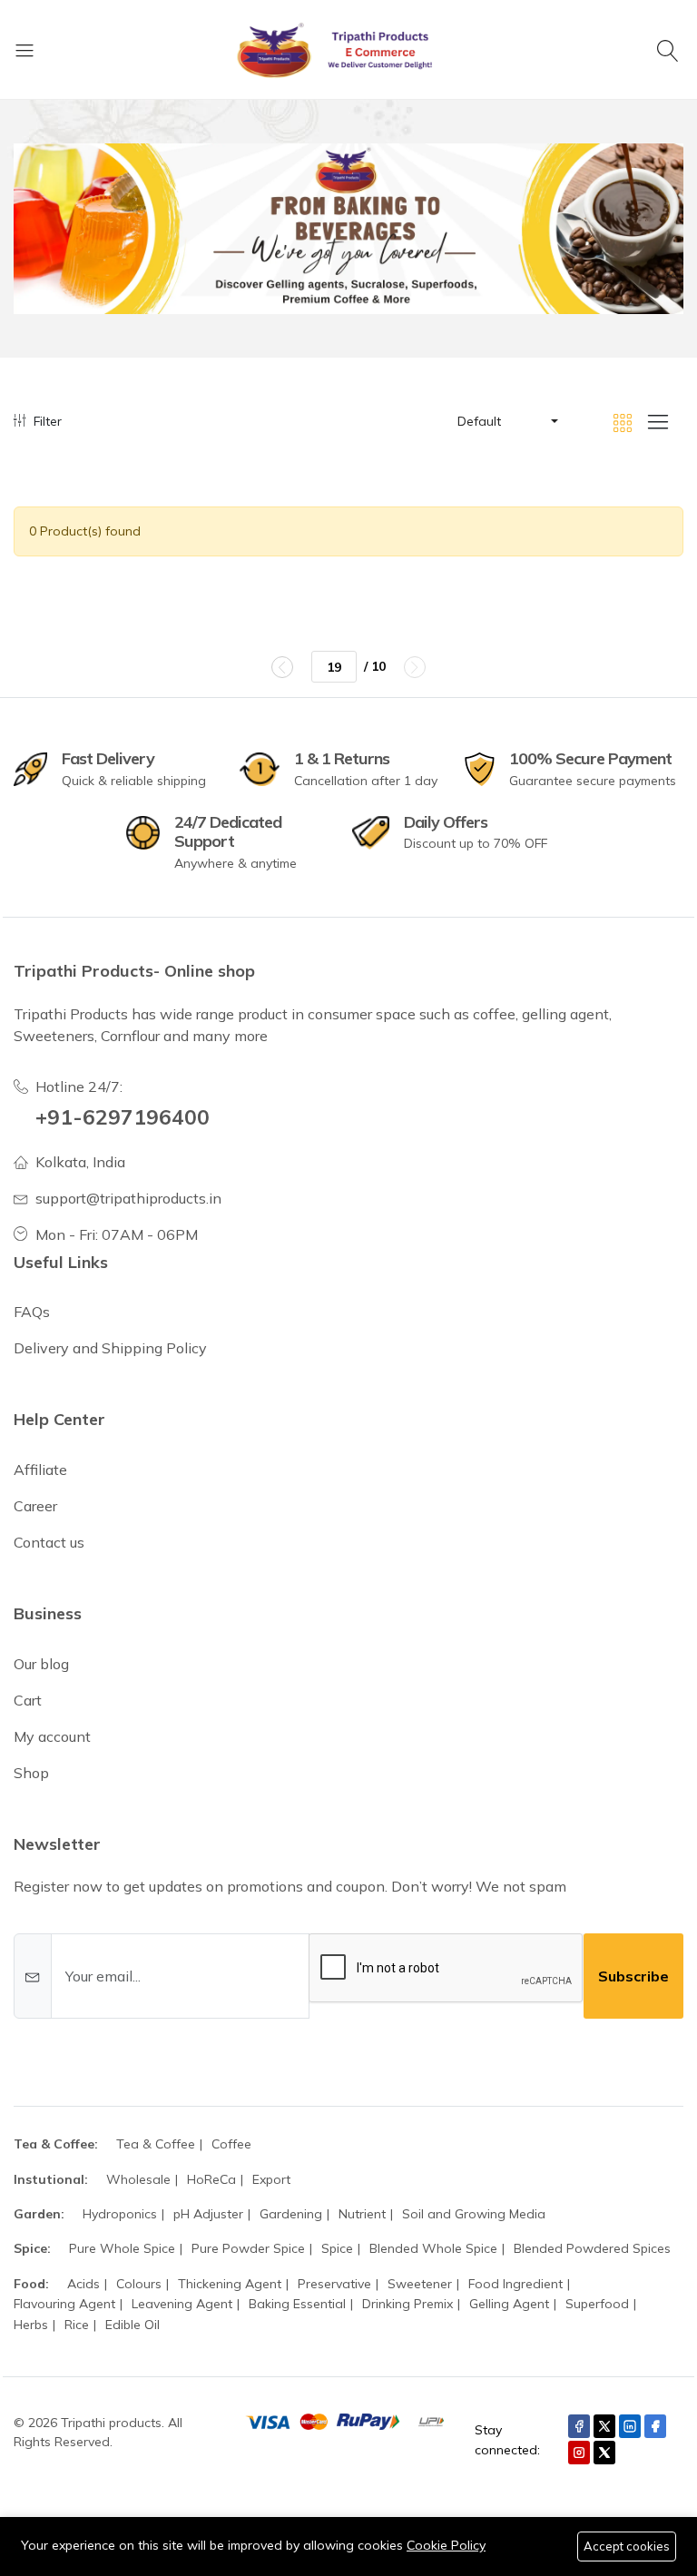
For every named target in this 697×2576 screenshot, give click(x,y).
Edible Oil (133, 2325)
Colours (139, 2284)
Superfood (597, 2304)
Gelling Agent (509, 2304)
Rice (77, 2325)
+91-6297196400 (123, 1117)
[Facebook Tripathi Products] (579, 2426)
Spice (337, 2248)
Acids (83, 2284)
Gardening (291, 2214)
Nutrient (362, 2214)
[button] (506, 421)
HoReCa (211, 2179)
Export (271, 2179)
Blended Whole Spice (433, 2248)
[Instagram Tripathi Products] (579, 2453)
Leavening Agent (182, 2304)
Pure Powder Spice (248, 2248)
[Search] (670, 50)
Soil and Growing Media (474, 2214)
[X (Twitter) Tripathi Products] (604, 2426)
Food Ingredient (515, 2284)
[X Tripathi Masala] (604, 2453)
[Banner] (348, 229)
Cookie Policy (446, 2545)
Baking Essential (297, 2304)
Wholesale (138, 2179)
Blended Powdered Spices (592, 2248)
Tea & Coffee (156, 2144)
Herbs (31, 2325)
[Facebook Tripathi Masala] (655, 2426)
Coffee (231, 2144)
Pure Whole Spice (122, 2248)
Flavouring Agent (64, 2304)
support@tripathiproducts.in (128, 1198)
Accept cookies (627, 2546)
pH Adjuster (208, 2214)
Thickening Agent (230, 2284)
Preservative (334, 2284)
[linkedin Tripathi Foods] (630, 2426)
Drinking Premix (407, 2304)
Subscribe (633, 1976)
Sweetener (420, 2284)
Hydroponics (120, 2214)
